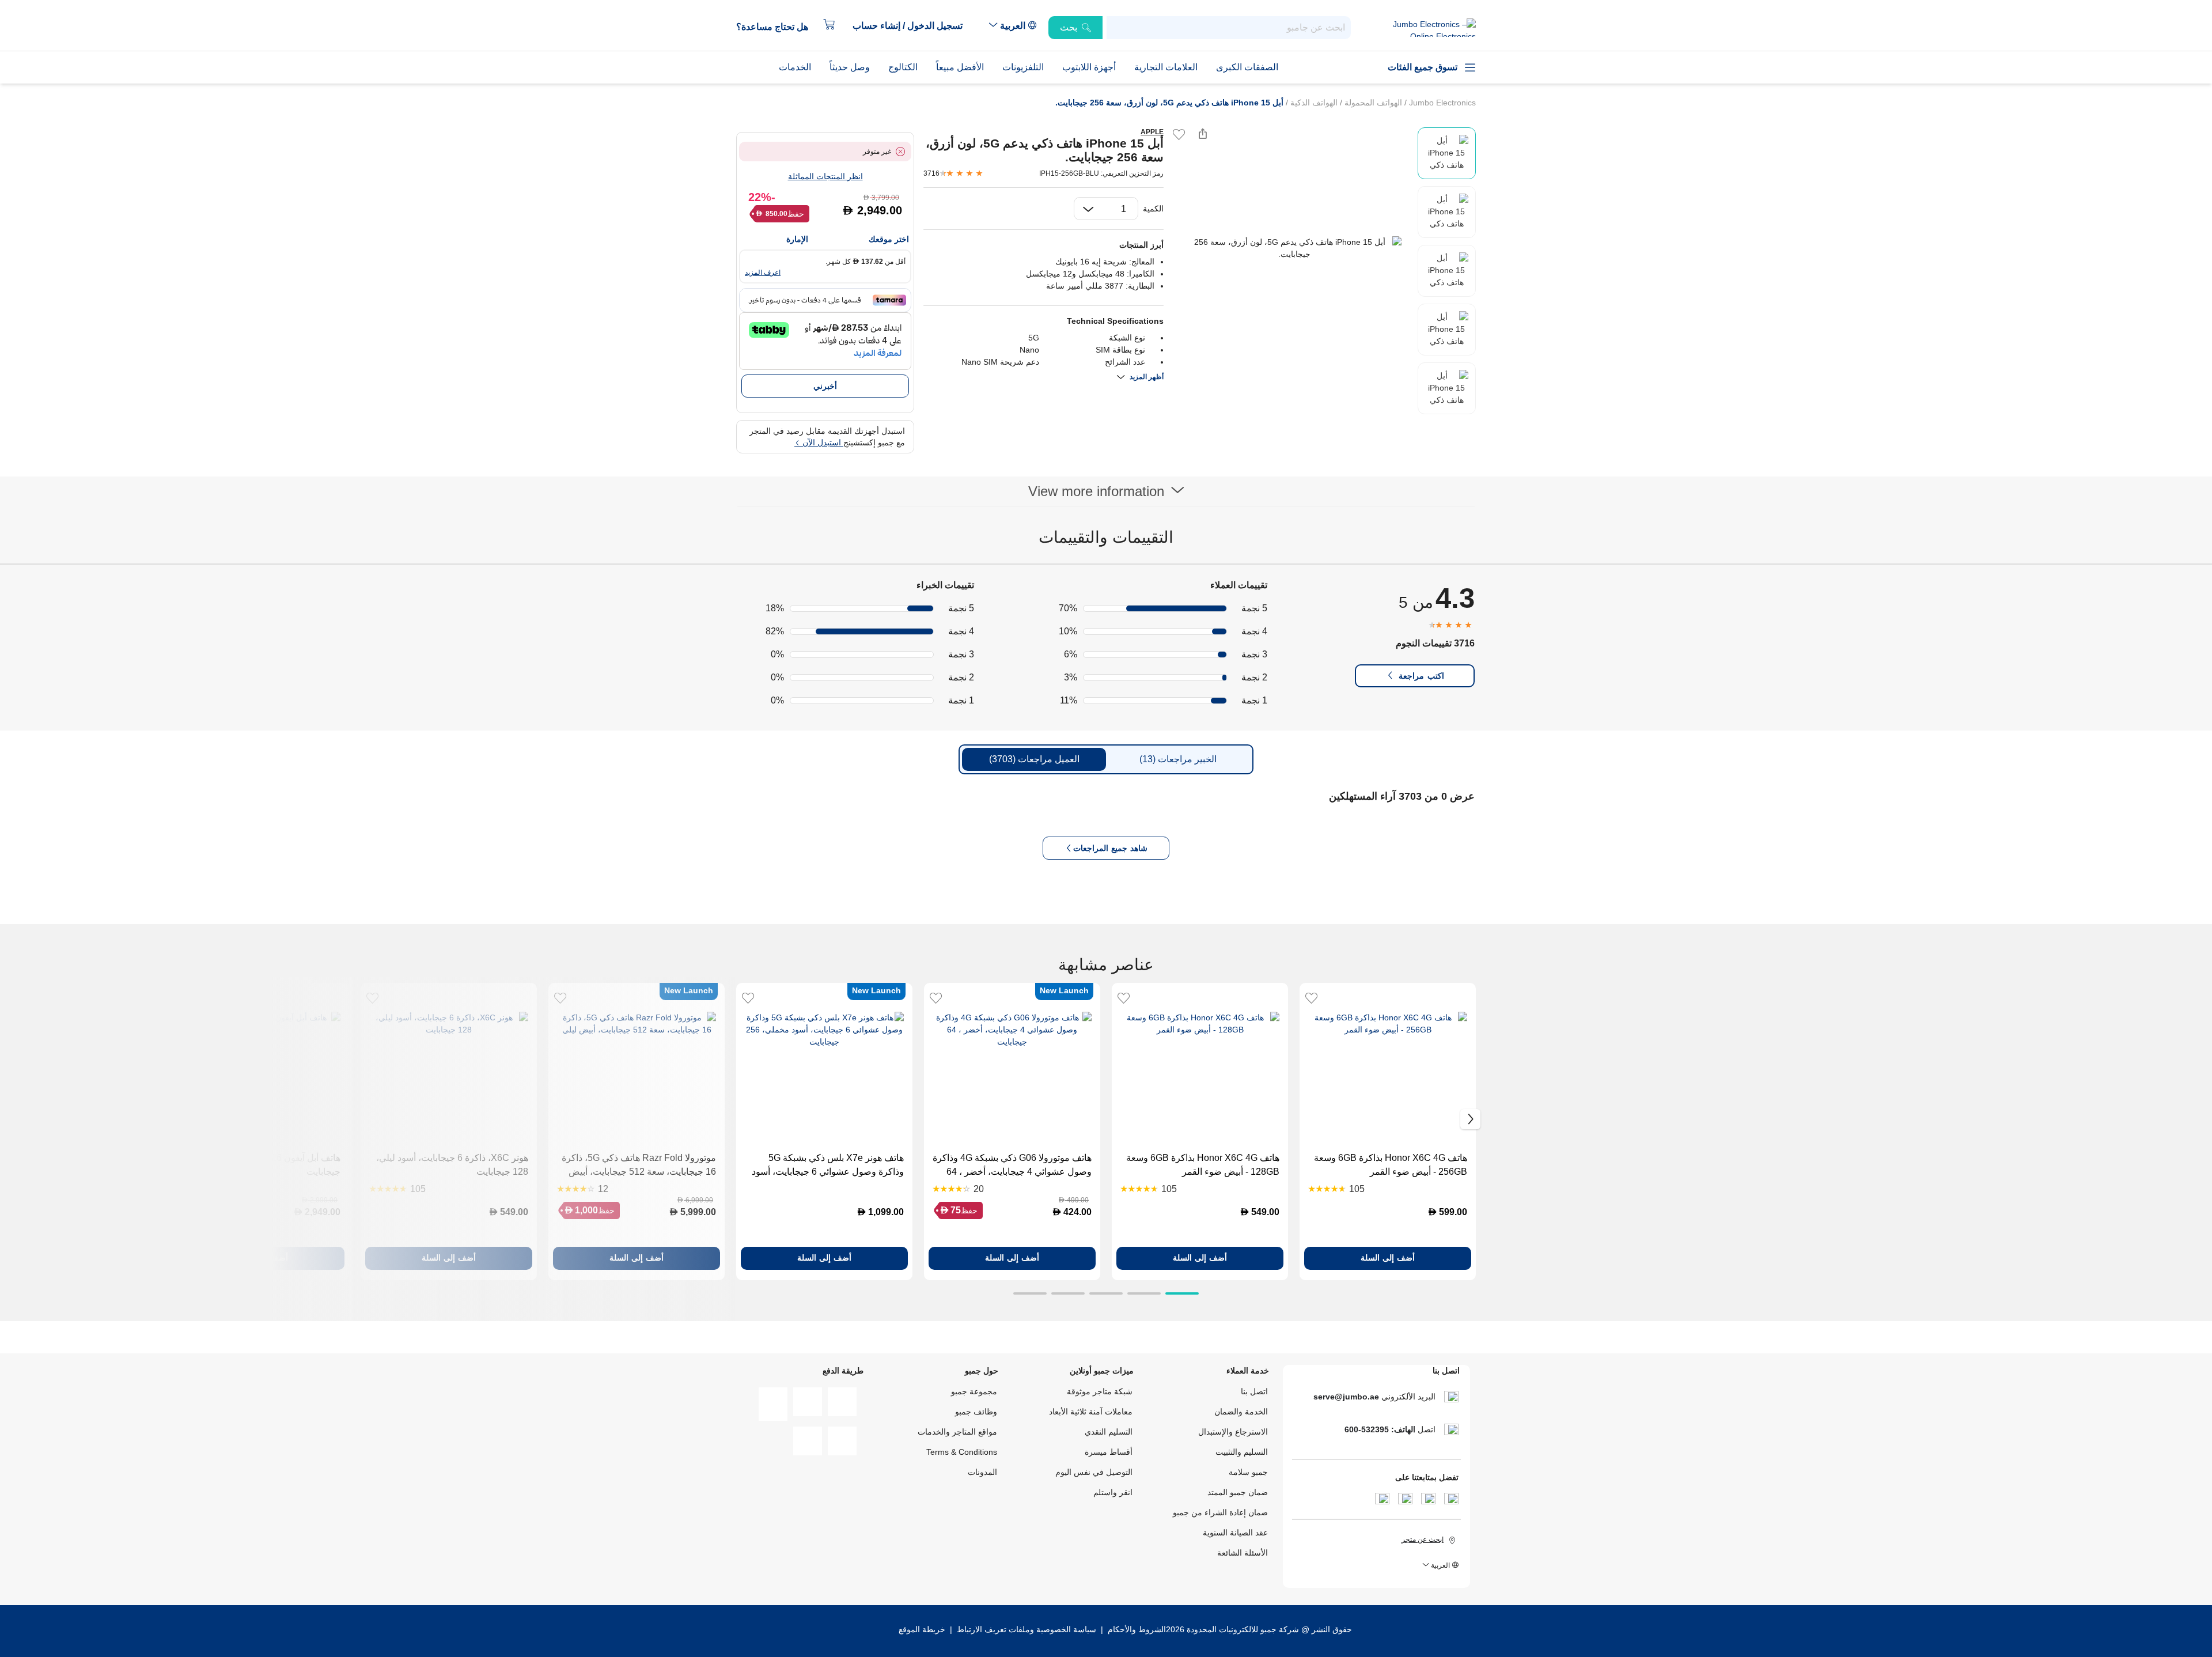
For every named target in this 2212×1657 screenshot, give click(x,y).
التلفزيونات (1023, 67)
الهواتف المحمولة (1372, 103)
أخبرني (825, 386)
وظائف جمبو (976, 1412)
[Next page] (1406, 248)
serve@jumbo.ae (1346, 1397)
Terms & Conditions (962, 1452)
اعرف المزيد (763, 273)
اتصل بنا (1254, 1391)
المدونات (982, 1472)
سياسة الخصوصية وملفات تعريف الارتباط (1027, 1629)
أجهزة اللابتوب (1089, 67)
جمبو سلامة (1248, 1472)
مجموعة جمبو (974, 1391)
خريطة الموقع (922, 1629)
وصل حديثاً (850, 67)
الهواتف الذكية (1313, 103)
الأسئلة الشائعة (1243, 1553)
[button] (913, 26)
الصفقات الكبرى (1247, 67)
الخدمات (795, 67)
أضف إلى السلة (1388, 1258)
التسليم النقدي (1109, 1432)
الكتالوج (903, 67)
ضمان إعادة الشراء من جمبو (1220, 1512)
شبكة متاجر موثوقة (1100, 1391)
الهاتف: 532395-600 (1380, 1429)
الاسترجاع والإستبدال (1233, 1432)
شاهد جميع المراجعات (1110, 848)
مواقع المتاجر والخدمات (957, 1432)
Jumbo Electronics (1441, 103)
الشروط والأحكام (1136, 1629)
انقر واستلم (1113, 1492)
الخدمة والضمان (1241, 1412)
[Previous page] (1182, 248)
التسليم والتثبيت (1242, 1452)
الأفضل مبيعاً (960, 67)
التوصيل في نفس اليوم (1094, 1472)
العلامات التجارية (1166, 67)
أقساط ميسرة (1109, 1452)
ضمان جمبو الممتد (1238, 1492)
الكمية (1153, 209)
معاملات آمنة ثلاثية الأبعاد (1091, 1412)
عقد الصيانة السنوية (1235, 1533)
